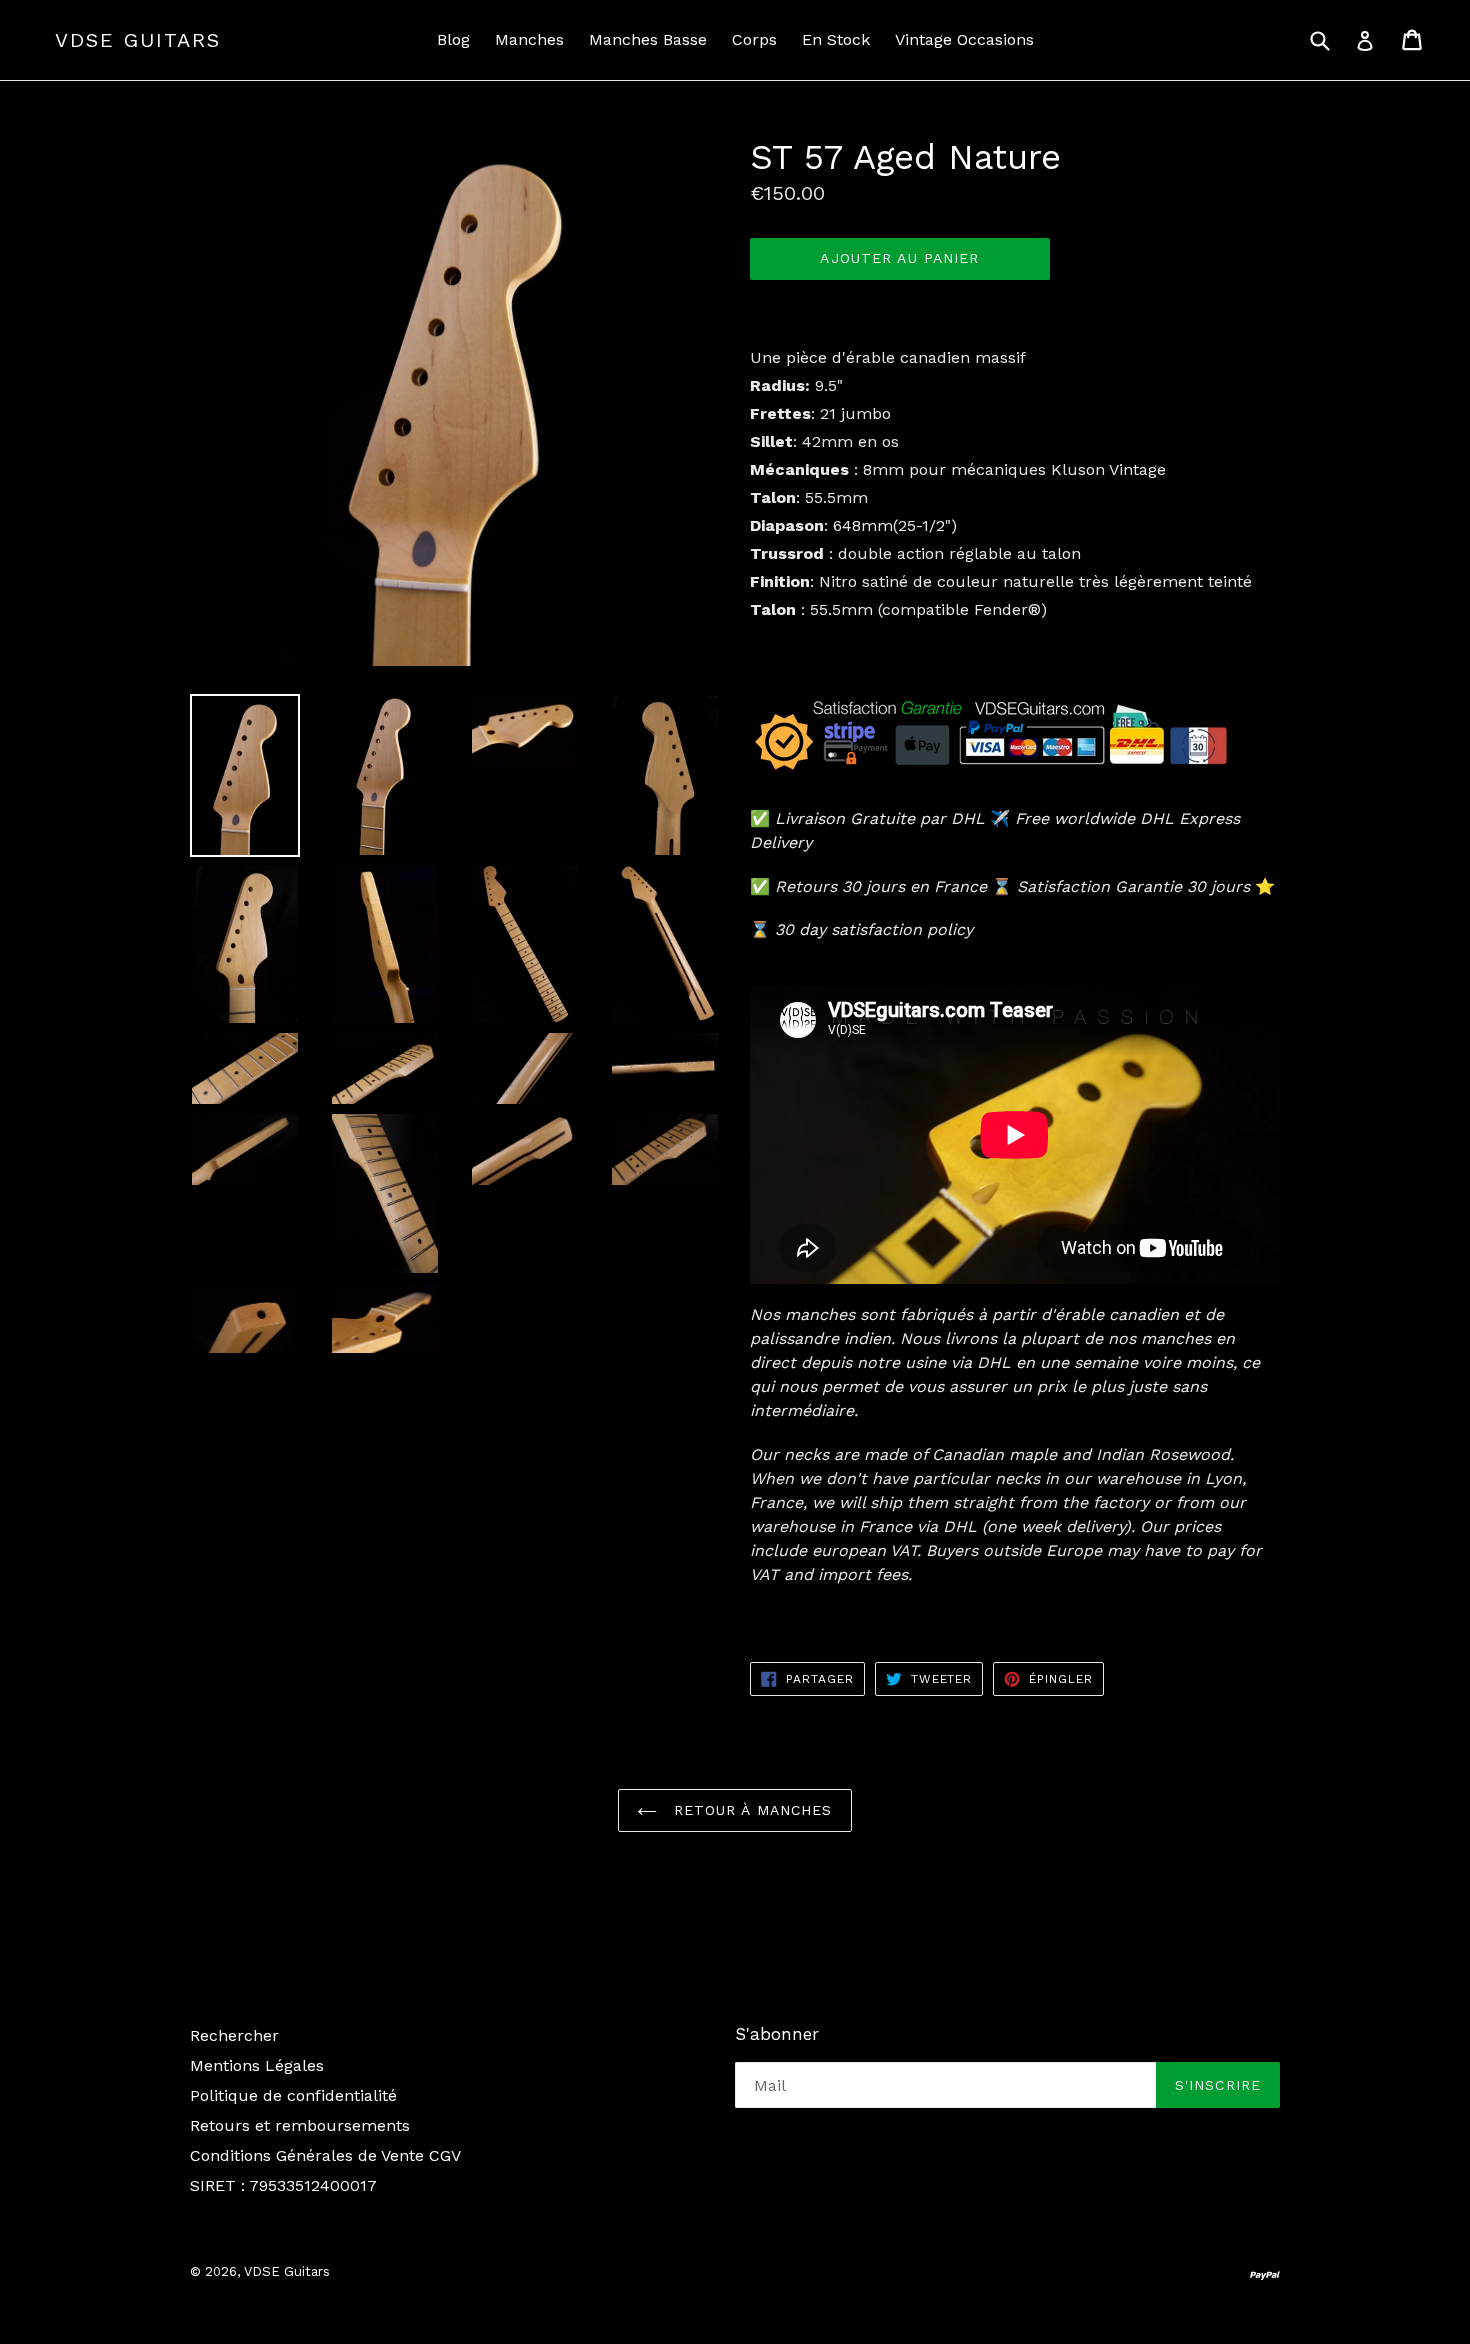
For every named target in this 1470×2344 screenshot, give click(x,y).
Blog (453, 39)
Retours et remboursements (300, 2125)
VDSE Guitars (138, 40)
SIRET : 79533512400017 (283, 2185)
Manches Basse (648, 39)
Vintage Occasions (964, 39)
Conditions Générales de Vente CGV (325, 2155)
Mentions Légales (257, 2065)
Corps (754, 39)
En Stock (836, 39)
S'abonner (777, 2034)
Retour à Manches (749, 1810)
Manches (529, 39)
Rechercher (234, 2035)
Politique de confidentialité (293, 2095)
